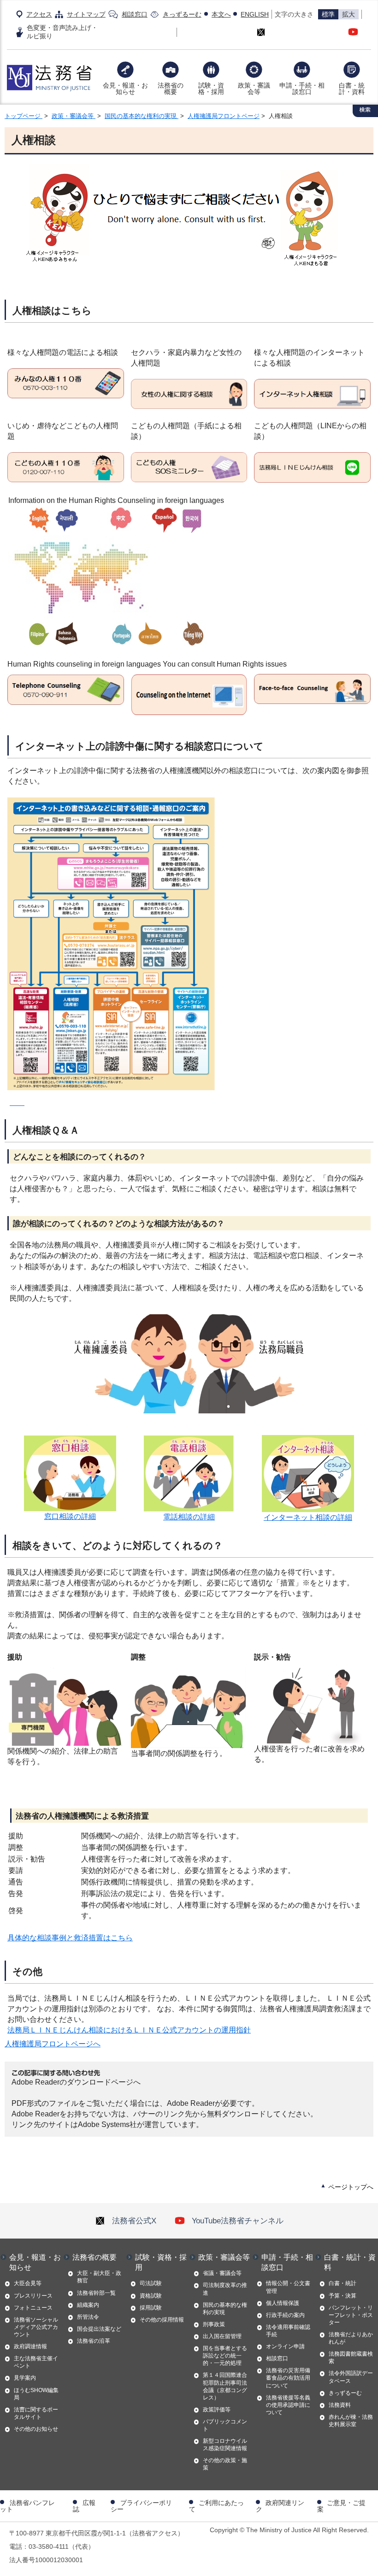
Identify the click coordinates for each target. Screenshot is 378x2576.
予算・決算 (343, 2296)
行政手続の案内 (285, 2315)
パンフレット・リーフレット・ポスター (351, 2315)
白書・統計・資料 (352, 89)
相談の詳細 (334, 1517)
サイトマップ (86, 14)
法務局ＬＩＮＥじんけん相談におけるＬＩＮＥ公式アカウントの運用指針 (129, 2030)
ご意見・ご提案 (341, 2506)
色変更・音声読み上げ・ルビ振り (62, 32)
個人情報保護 (283, 2303)
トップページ (24, 116)
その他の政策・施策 (225, 2464)
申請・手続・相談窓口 (302, 89)
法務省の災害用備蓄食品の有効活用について (288, 2378)
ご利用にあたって (216, 2506)
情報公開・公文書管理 (288, 2287)
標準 (328, 14)
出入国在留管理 (222, 2336)
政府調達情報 (30, 2346)
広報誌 (84, 2506)
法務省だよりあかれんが (351, 2338)
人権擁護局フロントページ (224, 116)
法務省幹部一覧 (96, 2293)
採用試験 (151, 2308)
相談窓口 (135, 14)
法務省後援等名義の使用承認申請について (288, 2405)
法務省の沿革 (94, 2341)
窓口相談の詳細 (70, 1516)
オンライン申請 (285, 2346)
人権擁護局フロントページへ (53, 2044)
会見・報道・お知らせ (125, 89)
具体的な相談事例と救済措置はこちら (70, 1938)
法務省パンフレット (27, 2506)
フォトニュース (33, 2308)
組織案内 (88, 2305)
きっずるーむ (182, 14)
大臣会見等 (28, 2283)
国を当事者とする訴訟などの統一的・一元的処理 (225, 2356)
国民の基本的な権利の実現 (142, 116)
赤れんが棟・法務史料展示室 (351, 2421)
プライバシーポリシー (141, 2506)
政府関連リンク (280, 2506)
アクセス (39, 14)
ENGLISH (255, 14)
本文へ (221, 14)
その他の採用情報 (162, 2320)
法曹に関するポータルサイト (36, 2413)
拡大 (348, 14)
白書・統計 (343, 2283)
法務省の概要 (171, 89)
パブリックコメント (225, 2425)
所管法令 (88, 2317)
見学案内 (25, 2378)
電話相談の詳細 (189, 1517)
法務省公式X (134, 2221)
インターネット (289, 1517)
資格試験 (151, 2296)
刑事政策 (214, 2324)
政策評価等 (217, 2410)
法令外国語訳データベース (351, 2377)
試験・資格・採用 (211, 89)
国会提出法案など (99, 2329)
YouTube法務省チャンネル (238, 2221)
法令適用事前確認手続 (288, 2331)
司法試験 (151, 2283)
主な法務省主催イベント (36, 2362)
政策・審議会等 (254, 89)
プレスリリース (33, 2296)
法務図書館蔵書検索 (351, 2357)
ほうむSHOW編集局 (36, 2394)
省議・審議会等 (222, 2273)
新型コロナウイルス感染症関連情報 (225, 2445)
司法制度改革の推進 (225, 2289)
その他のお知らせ (36, 2429)
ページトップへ (351, 2187)
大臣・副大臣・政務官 (99, 2277)
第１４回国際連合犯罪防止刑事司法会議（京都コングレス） (225, 2386)
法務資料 (340, 2405)
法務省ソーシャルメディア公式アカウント (36, 2327)
